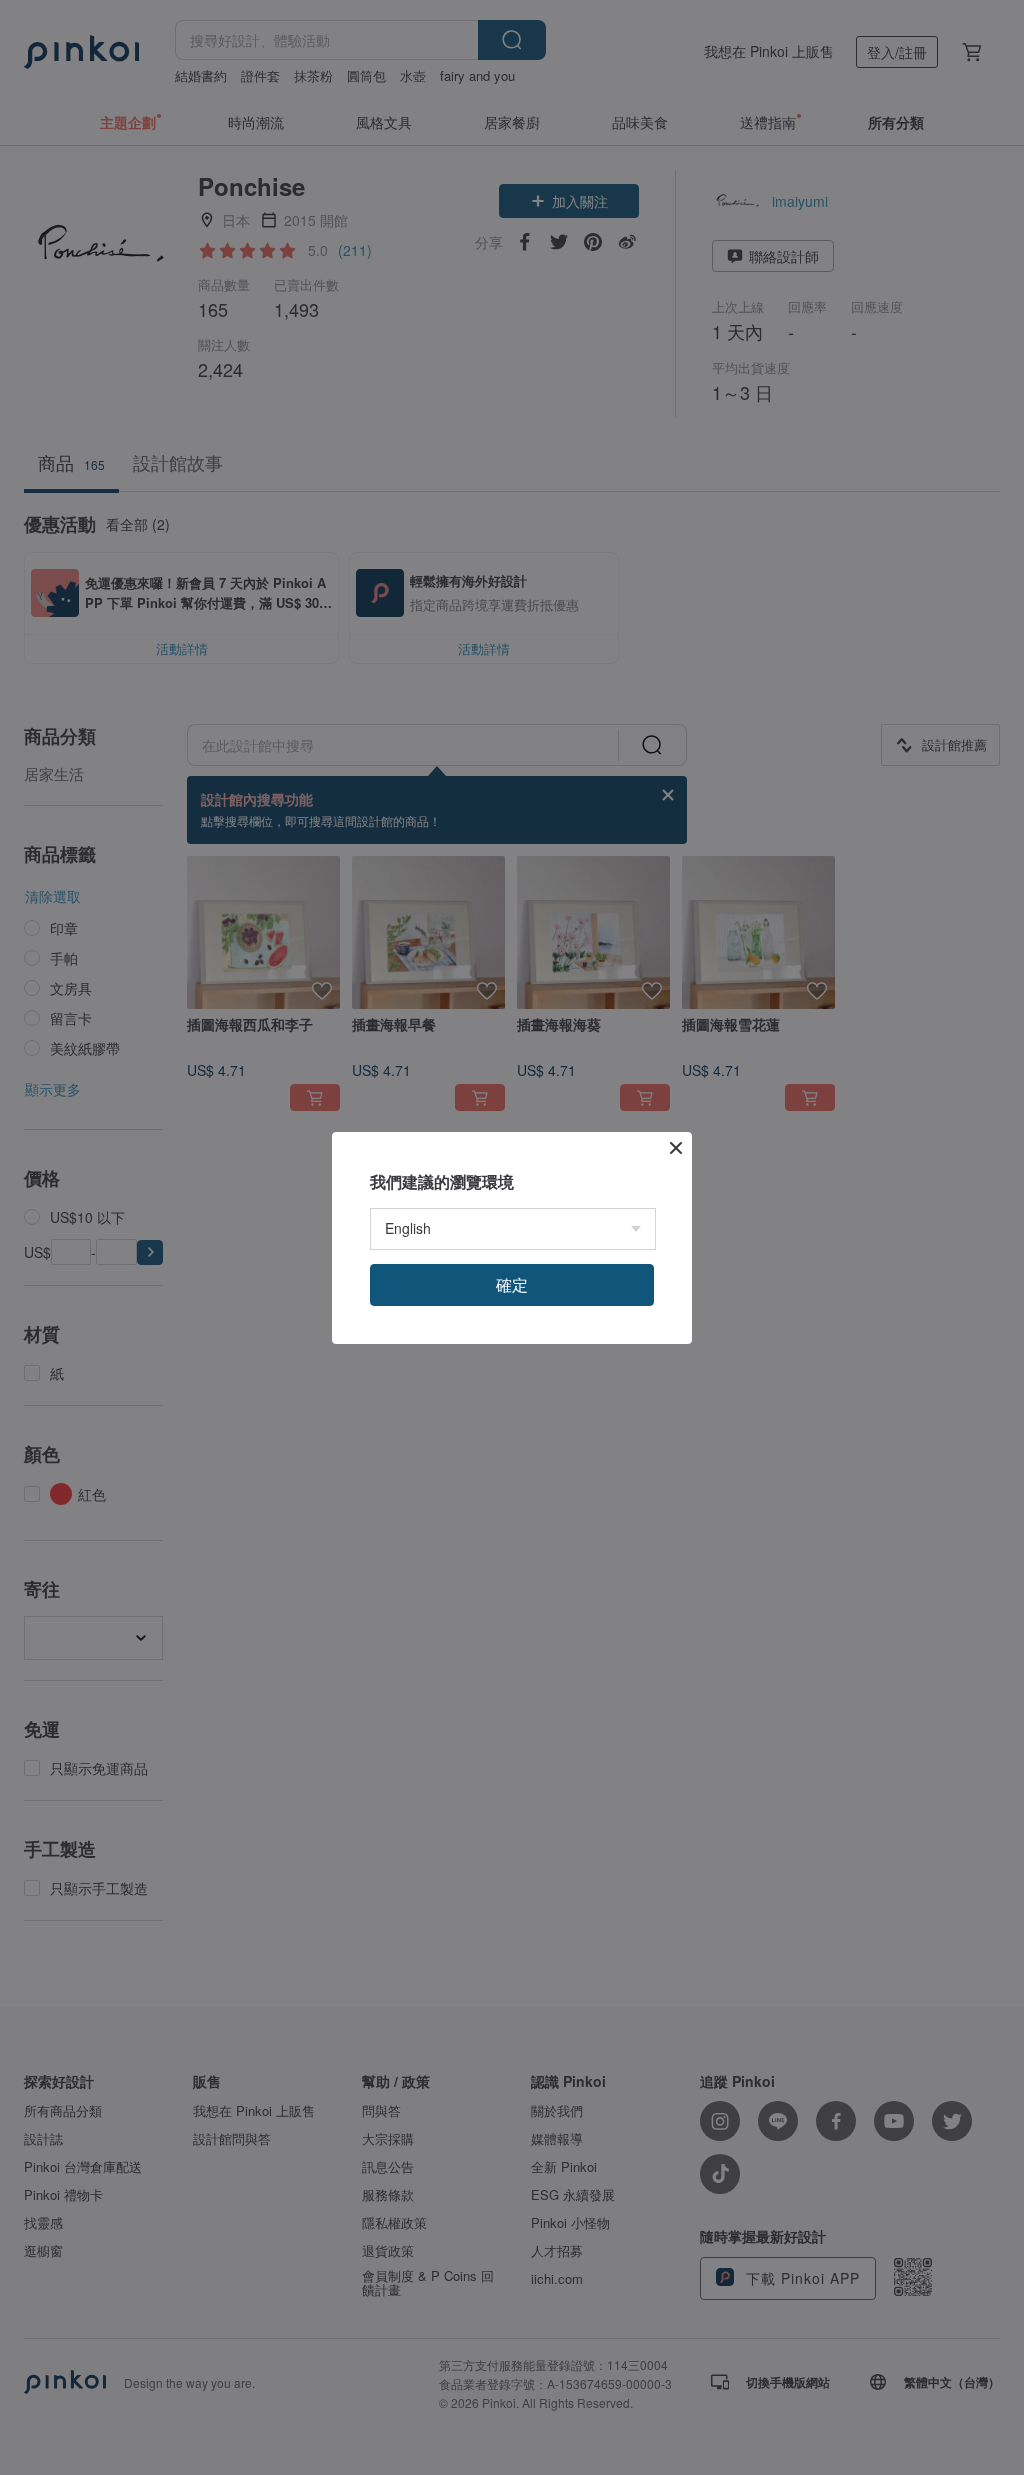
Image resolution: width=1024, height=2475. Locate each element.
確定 (512, 1284)
